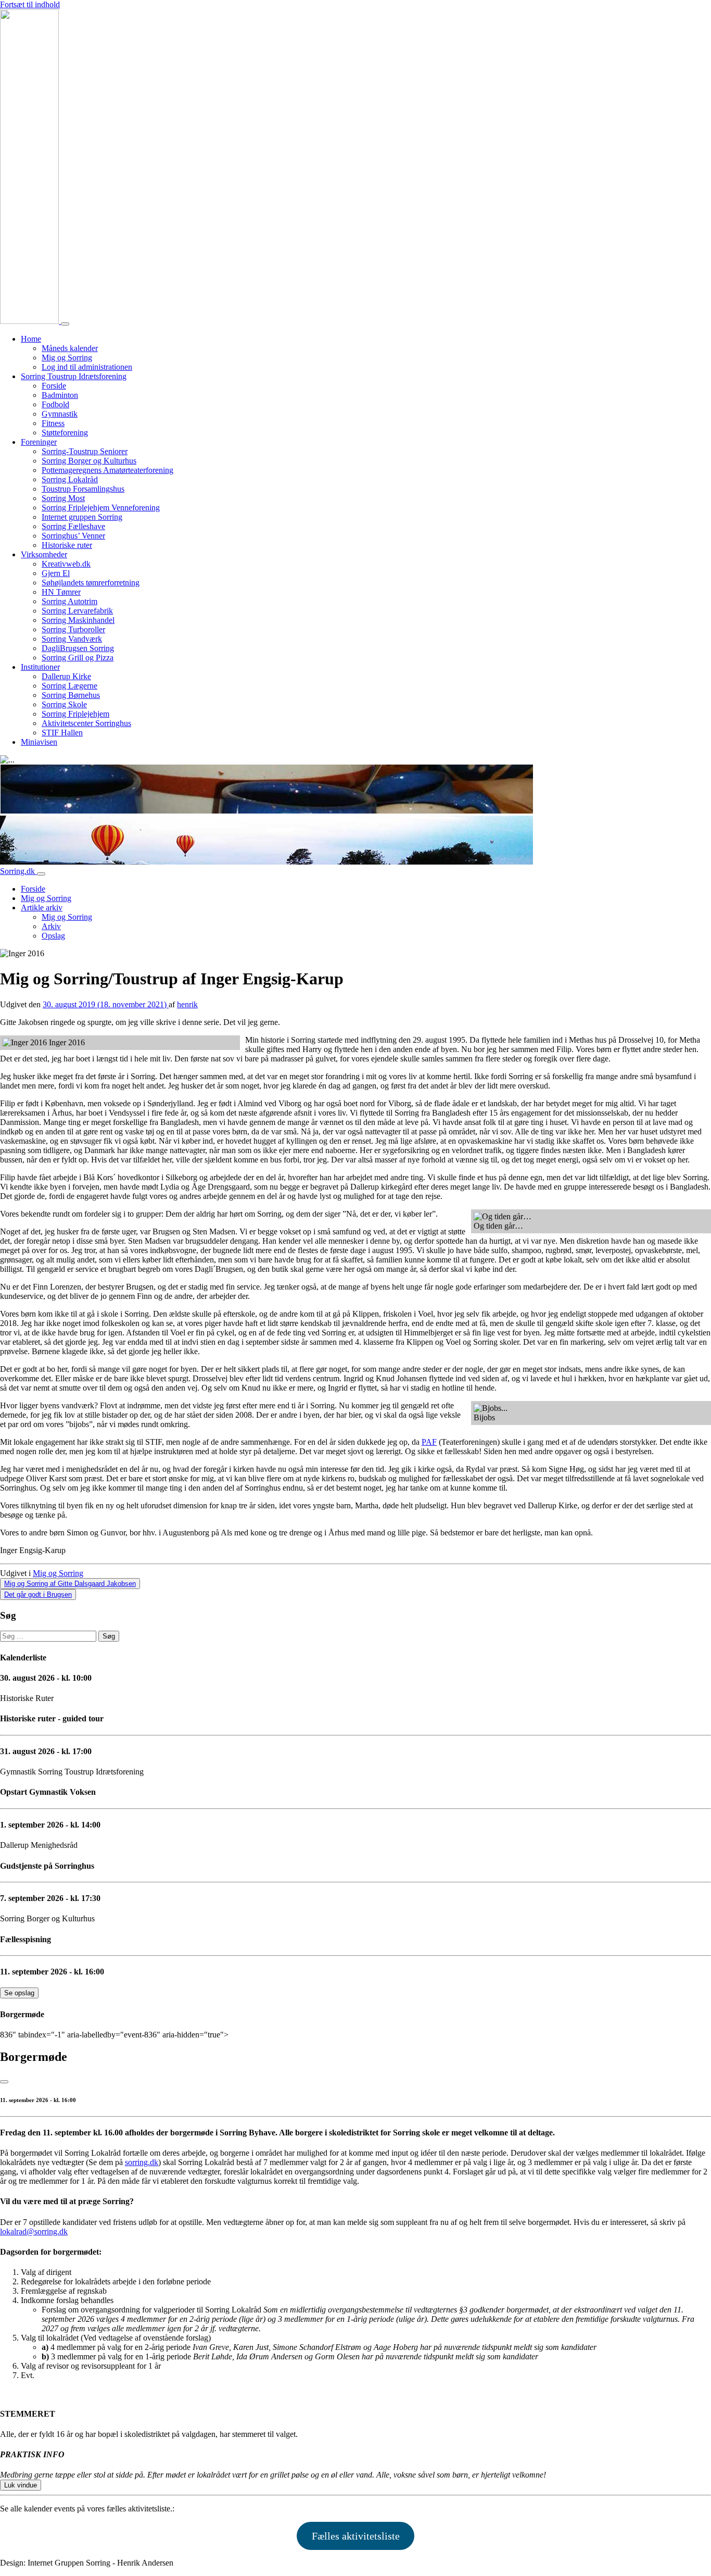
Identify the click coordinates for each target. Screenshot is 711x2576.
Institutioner (40, 667)
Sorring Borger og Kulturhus (89, 461)
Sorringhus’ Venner (73, 536)
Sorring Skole (64, 704)
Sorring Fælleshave (73, 526)
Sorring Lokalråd (70, 479)
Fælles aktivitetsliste (356, 2536)
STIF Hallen (62, 733)
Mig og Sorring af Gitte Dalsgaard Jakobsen (70, 1584)
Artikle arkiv (42, 908)
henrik (187, 1004)
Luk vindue (21, 2485)
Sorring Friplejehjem (75, 714)
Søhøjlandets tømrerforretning (91, 583)
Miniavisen (39, 742)
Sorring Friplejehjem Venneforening (101, 508)
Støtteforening (65, 433)
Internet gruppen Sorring (82, 517)
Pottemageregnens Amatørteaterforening (107, 470)
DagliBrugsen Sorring (78, 648)
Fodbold (55, 404)
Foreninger (39, 442)
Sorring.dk (18, 871)
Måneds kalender (70, 348)
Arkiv (51, 926)
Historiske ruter (67, 545)
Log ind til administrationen (87, 367)
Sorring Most (63, 498)
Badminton (60, 395)
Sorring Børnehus (71, 695)
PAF (429, 1442)
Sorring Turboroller (73, 629)
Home (31, 339)
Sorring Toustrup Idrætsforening (74, 376)
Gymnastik (60, 414)
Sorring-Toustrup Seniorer (85, 451)
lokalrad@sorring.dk (34, 2231)
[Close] (4, 2082)
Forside (54, 386)
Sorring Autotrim (69, 601)
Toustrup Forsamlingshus (83, 489)
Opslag (53, 936)
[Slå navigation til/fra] (65, 324)
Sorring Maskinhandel (78, 620)
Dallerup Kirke (66, 676)
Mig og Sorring (67, 358)
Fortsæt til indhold (30, 4)
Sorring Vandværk (72, 639)
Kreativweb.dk (66, 564)
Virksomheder (44, 554)
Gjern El (56, 573)
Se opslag (19, 1993)
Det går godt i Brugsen (38, 1595)
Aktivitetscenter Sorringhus (86, 723)
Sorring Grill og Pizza (78, 658)
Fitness (53, 423)
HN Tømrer (61, 592)
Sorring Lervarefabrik (77, 611)
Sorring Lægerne (69, 686)
